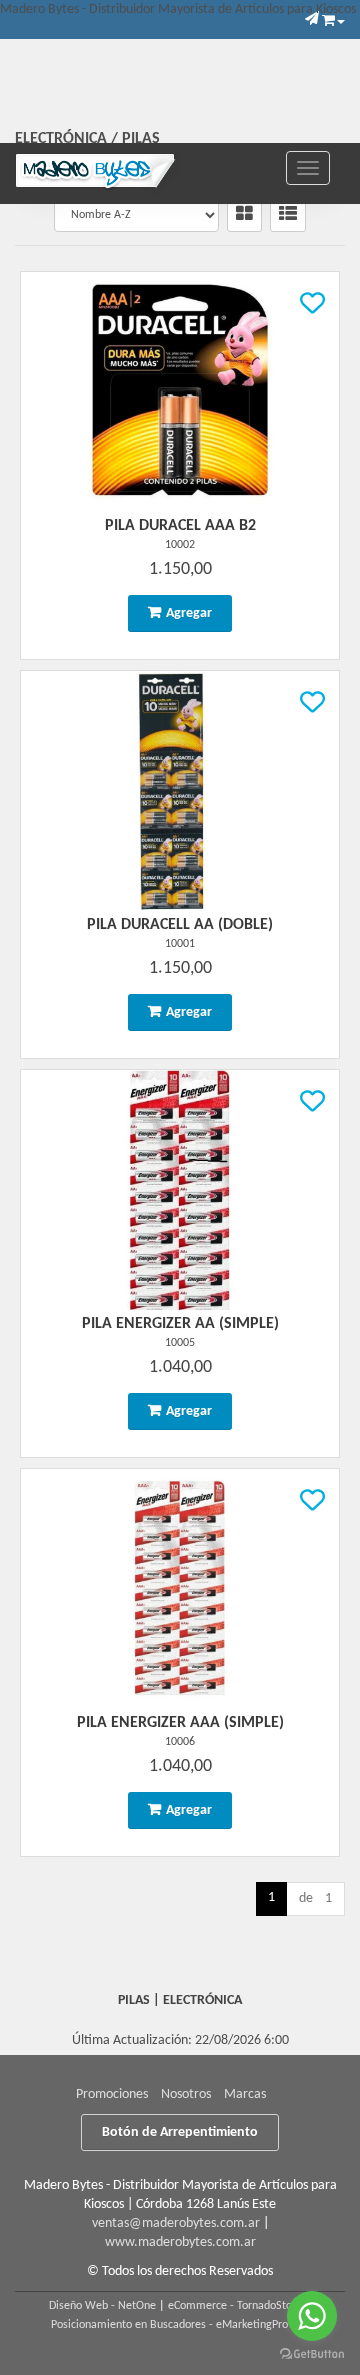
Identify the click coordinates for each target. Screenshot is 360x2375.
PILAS (141, 139)
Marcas (245, 2094)
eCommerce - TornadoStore (235, 2306)
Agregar (189, 613)
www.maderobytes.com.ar (180, 2242)
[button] (312, 19)
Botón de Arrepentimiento (180, 2132)
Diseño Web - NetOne (102, 2306)
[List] (288, 215)
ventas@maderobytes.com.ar (176, 2223)
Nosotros (186, 2094)
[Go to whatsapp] (312, 2316)
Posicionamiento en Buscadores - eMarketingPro (169, 2325)
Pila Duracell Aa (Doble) (180, 925)
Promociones (112, 2094)
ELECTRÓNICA (61, 139)
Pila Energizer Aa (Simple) (180, 1324)
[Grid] (244, 215)
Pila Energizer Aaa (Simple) (180, 1723)
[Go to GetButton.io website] (312, 2354)
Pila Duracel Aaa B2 (180, 526)
